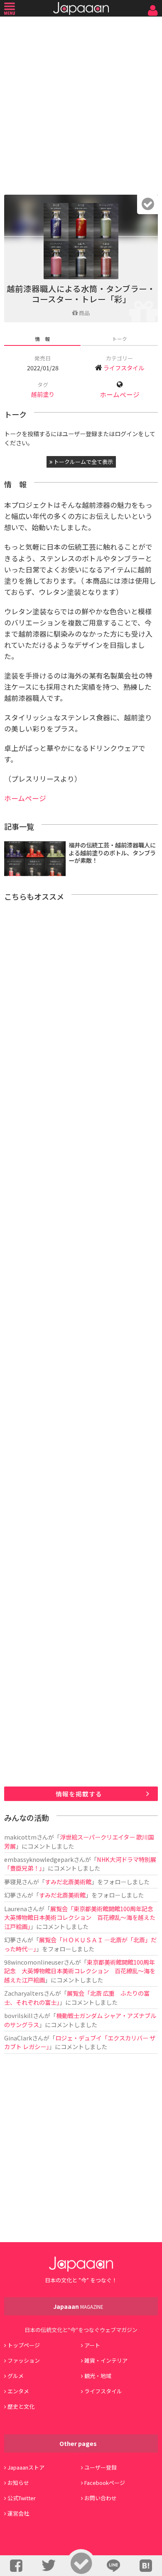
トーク (120, 339)
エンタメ (18, 2391)
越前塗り (43, 394)
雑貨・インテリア (106, 2360)
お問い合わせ (101, 2498)
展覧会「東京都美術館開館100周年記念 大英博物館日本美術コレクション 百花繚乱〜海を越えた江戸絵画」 (82, 1917)
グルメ (16, 2376)
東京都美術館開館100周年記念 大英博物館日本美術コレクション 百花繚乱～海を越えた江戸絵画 (80, 1971)
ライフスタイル (124, 368)
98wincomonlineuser (34, 1962)
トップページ (24, 2345)
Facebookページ (105, 2483)
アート (92, 2345)
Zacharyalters (24, 1993)
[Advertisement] (81, 104)
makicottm (20, 1837)
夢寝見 (13, 1882)
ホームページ (120, 395)
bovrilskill (18, 2015)
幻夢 (10, 1895)
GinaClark (18, 2038)
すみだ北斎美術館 (68, 1882)
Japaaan (81, 8)
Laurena (16, 1908)
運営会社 (18, 2513)
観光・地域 (98, 2376)
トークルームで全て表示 (83, 462)
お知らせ (18, 2483)
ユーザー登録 (101, 2467)
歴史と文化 (21, 2406)
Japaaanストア (26, 2467)
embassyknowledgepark (39, 1859)
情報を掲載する (79, 1794)
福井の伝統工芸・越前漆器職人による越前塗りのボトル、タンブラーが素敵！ (112, 852)
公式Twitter (22, 2498)
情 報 (42, 339)
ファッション (24, 2360)
